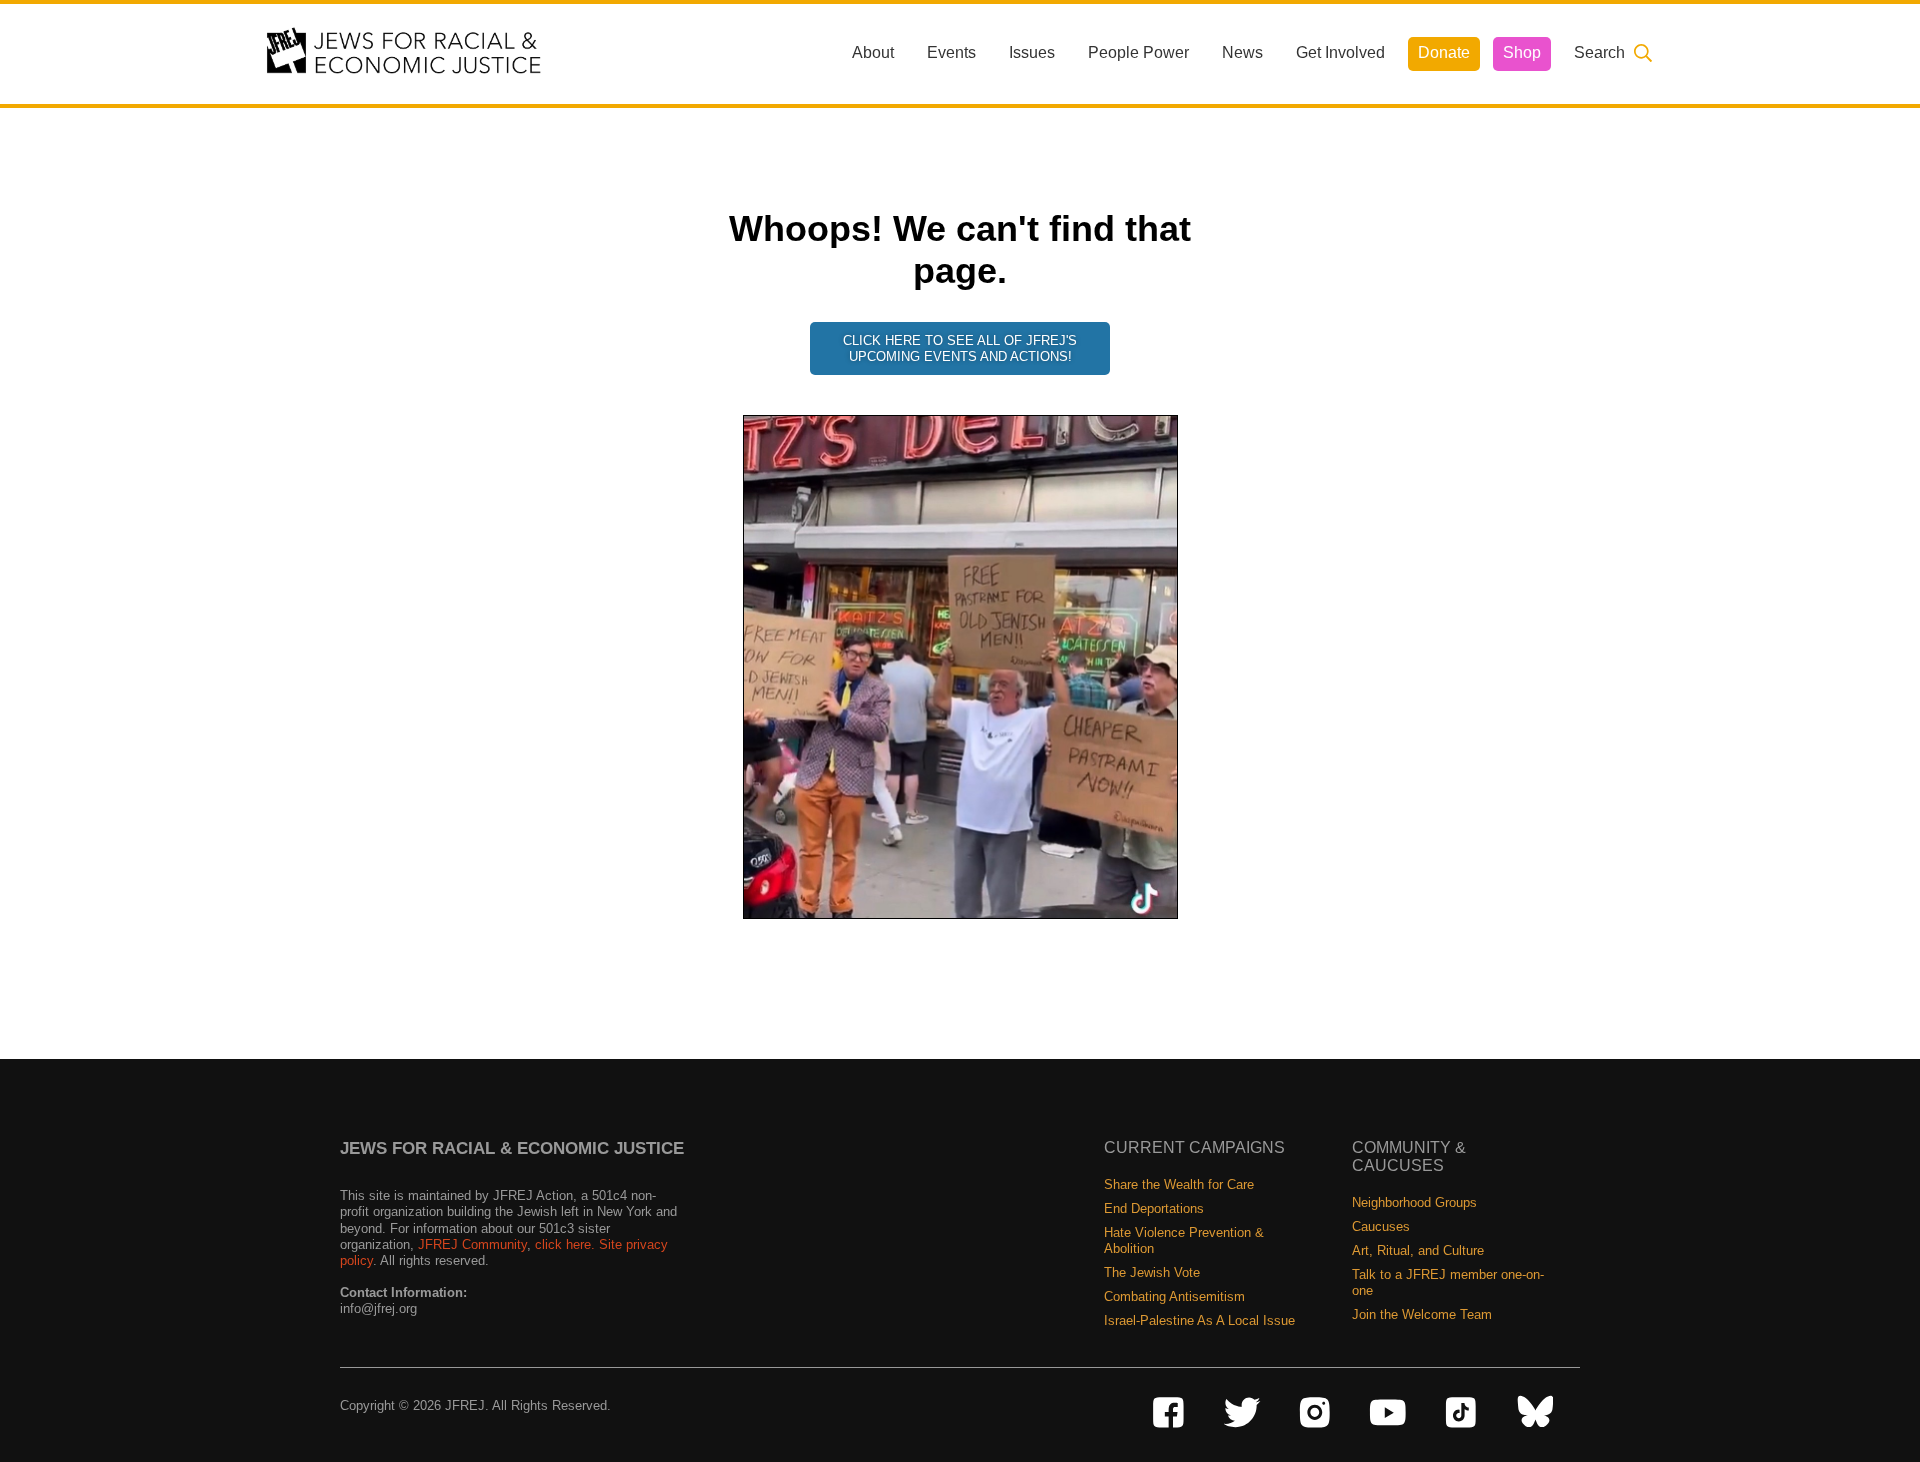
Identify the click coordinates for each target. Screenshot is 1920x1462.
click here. (565, 1244)
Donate (1444, 52)
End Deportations (1154, 1208)
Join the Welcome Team (1422, 1314)
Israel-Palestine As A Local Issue (1199, 1320)
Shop (1522, 52)
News (1242, 52)
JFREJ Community (472, 1244)
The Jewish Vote (1152, 1272)
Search (1599, 52)
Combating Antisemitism (1174, 1296)
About (873, 52)
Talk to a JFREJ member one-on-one (1448, 1282)
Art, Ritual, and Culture (1418, 1250)
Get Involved (1340, 52)
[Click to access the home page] (405, 52)
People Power (1138, 52)
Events (951, 52)
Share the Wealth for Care (1179, 1184)
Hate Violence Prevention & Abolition (1184, 1240)
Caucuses (1381, 1226)
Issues (1032, 52)
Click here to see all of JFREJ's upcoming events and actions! (960, 348)
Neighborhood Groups (1414, 1202)
